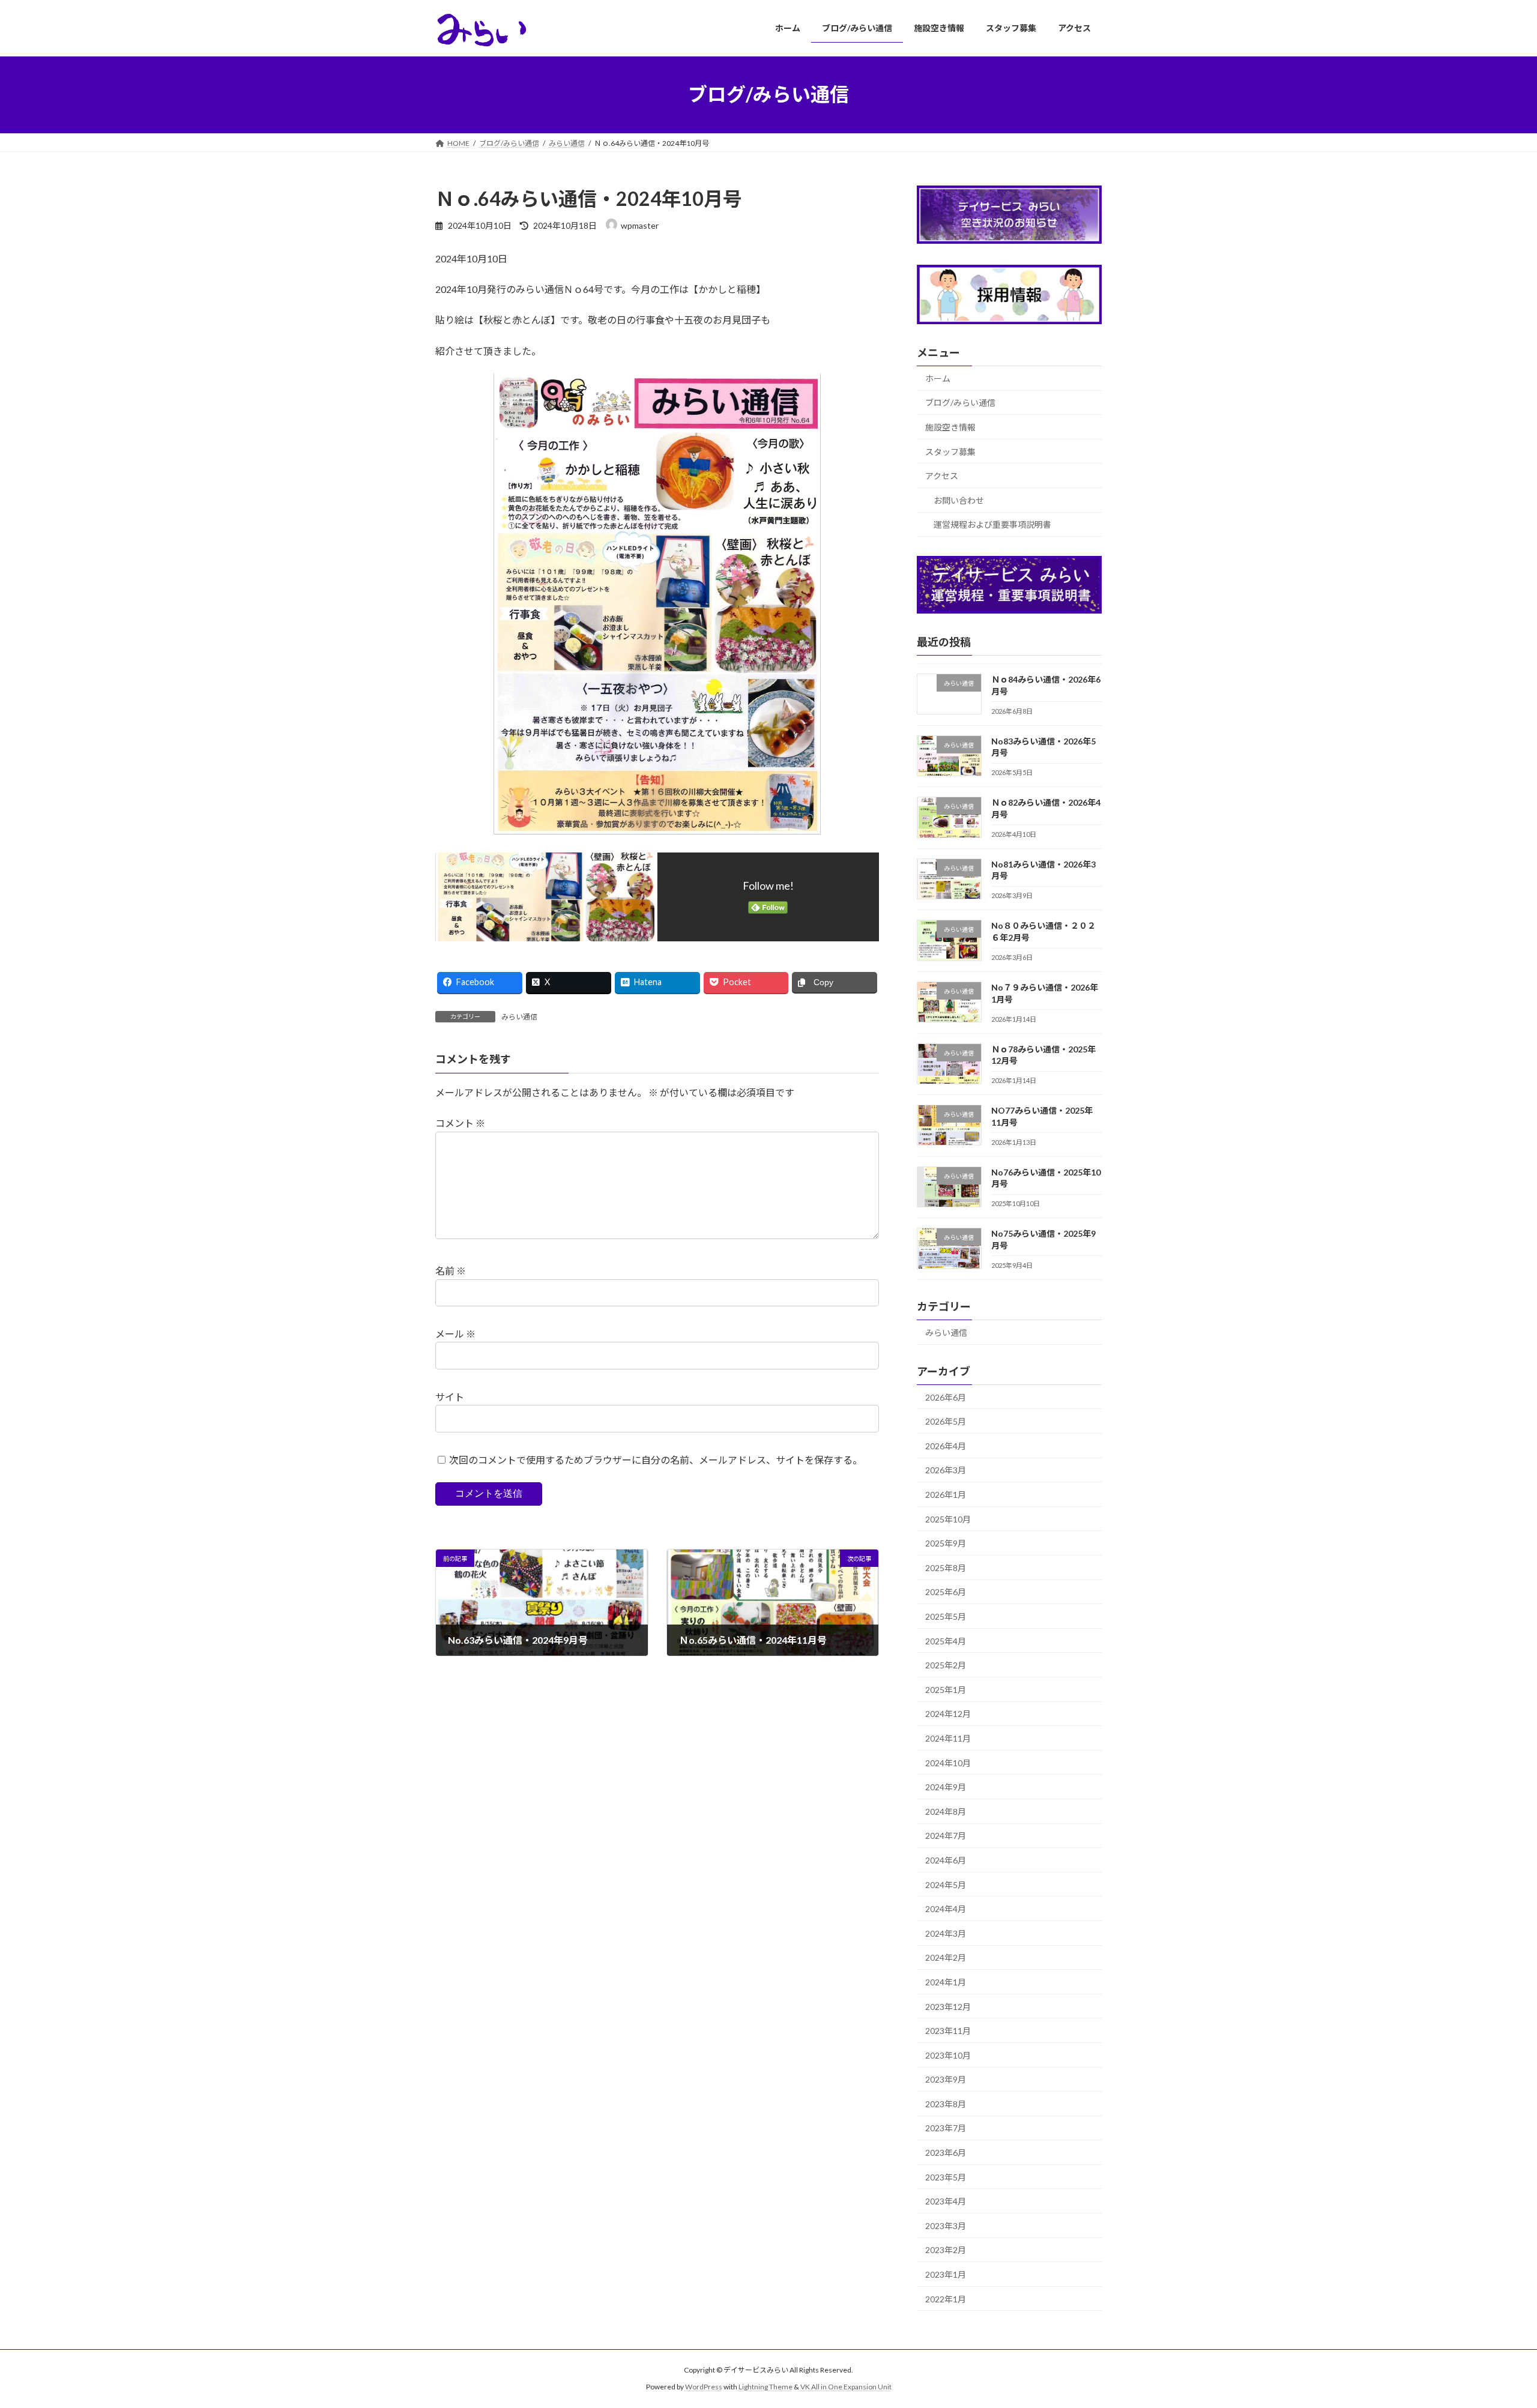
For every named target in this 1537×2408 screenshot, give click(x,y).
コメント (460, 1123)
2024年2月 (946, 1957)
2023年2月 (946, 2250)
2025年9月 (946, 1543)
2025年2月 (946, 1665)
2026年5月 (946, 1421)
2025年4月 (946, 1640)
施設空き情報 (950, 427)
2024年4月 (946, 1909)
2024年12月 (948, 1714)
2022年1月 (946, 2298)
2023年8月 (946, 2103)
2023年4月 (946, 2201)
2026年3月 (946, 1470)
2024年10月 (948, 1762)
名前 (451, 1271)
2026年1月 (946, 1495)
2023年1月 (946, 2274)
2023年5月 (946, 2177)
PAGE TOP (1492, 2325)
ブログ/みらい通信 (960, 403)
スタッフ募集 (950, 451)
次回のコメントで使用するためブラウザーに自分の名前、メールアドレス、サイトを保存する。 (656, 1460)
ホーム (938, 378)
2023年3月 (946, 2225)
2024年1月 (946, 1982)
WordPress (704, 2387)
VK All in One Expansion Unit (846, 2387)
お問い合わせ (959, 500)
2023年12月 (948, 2006)
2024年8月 (946, 1811)
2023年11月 (948, 2031)
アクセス (942, 476)
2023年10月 (948, 2055)
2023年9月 (946, 2079)
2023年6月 (946, 2153)
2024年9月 (946, 1787)
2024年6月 (946, 1860)
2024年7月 (946, 1836)
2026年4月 (946, 1445)
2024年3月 (946, 1933)
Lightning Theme (765, 2387)
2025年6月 (946, 1592)
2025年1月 (946, 1689)
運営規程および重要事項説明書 (992, 524)
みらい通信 (519, 1017)
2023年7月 (946, 2128)
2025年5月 (946, 1616)
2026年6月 (946, 1397)
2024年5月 (946, 1884)
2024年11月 (948, 1738)
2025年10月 (948, 1519)
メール (455, 1334)
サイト (450, 1397)
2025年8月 (946, 1567)
